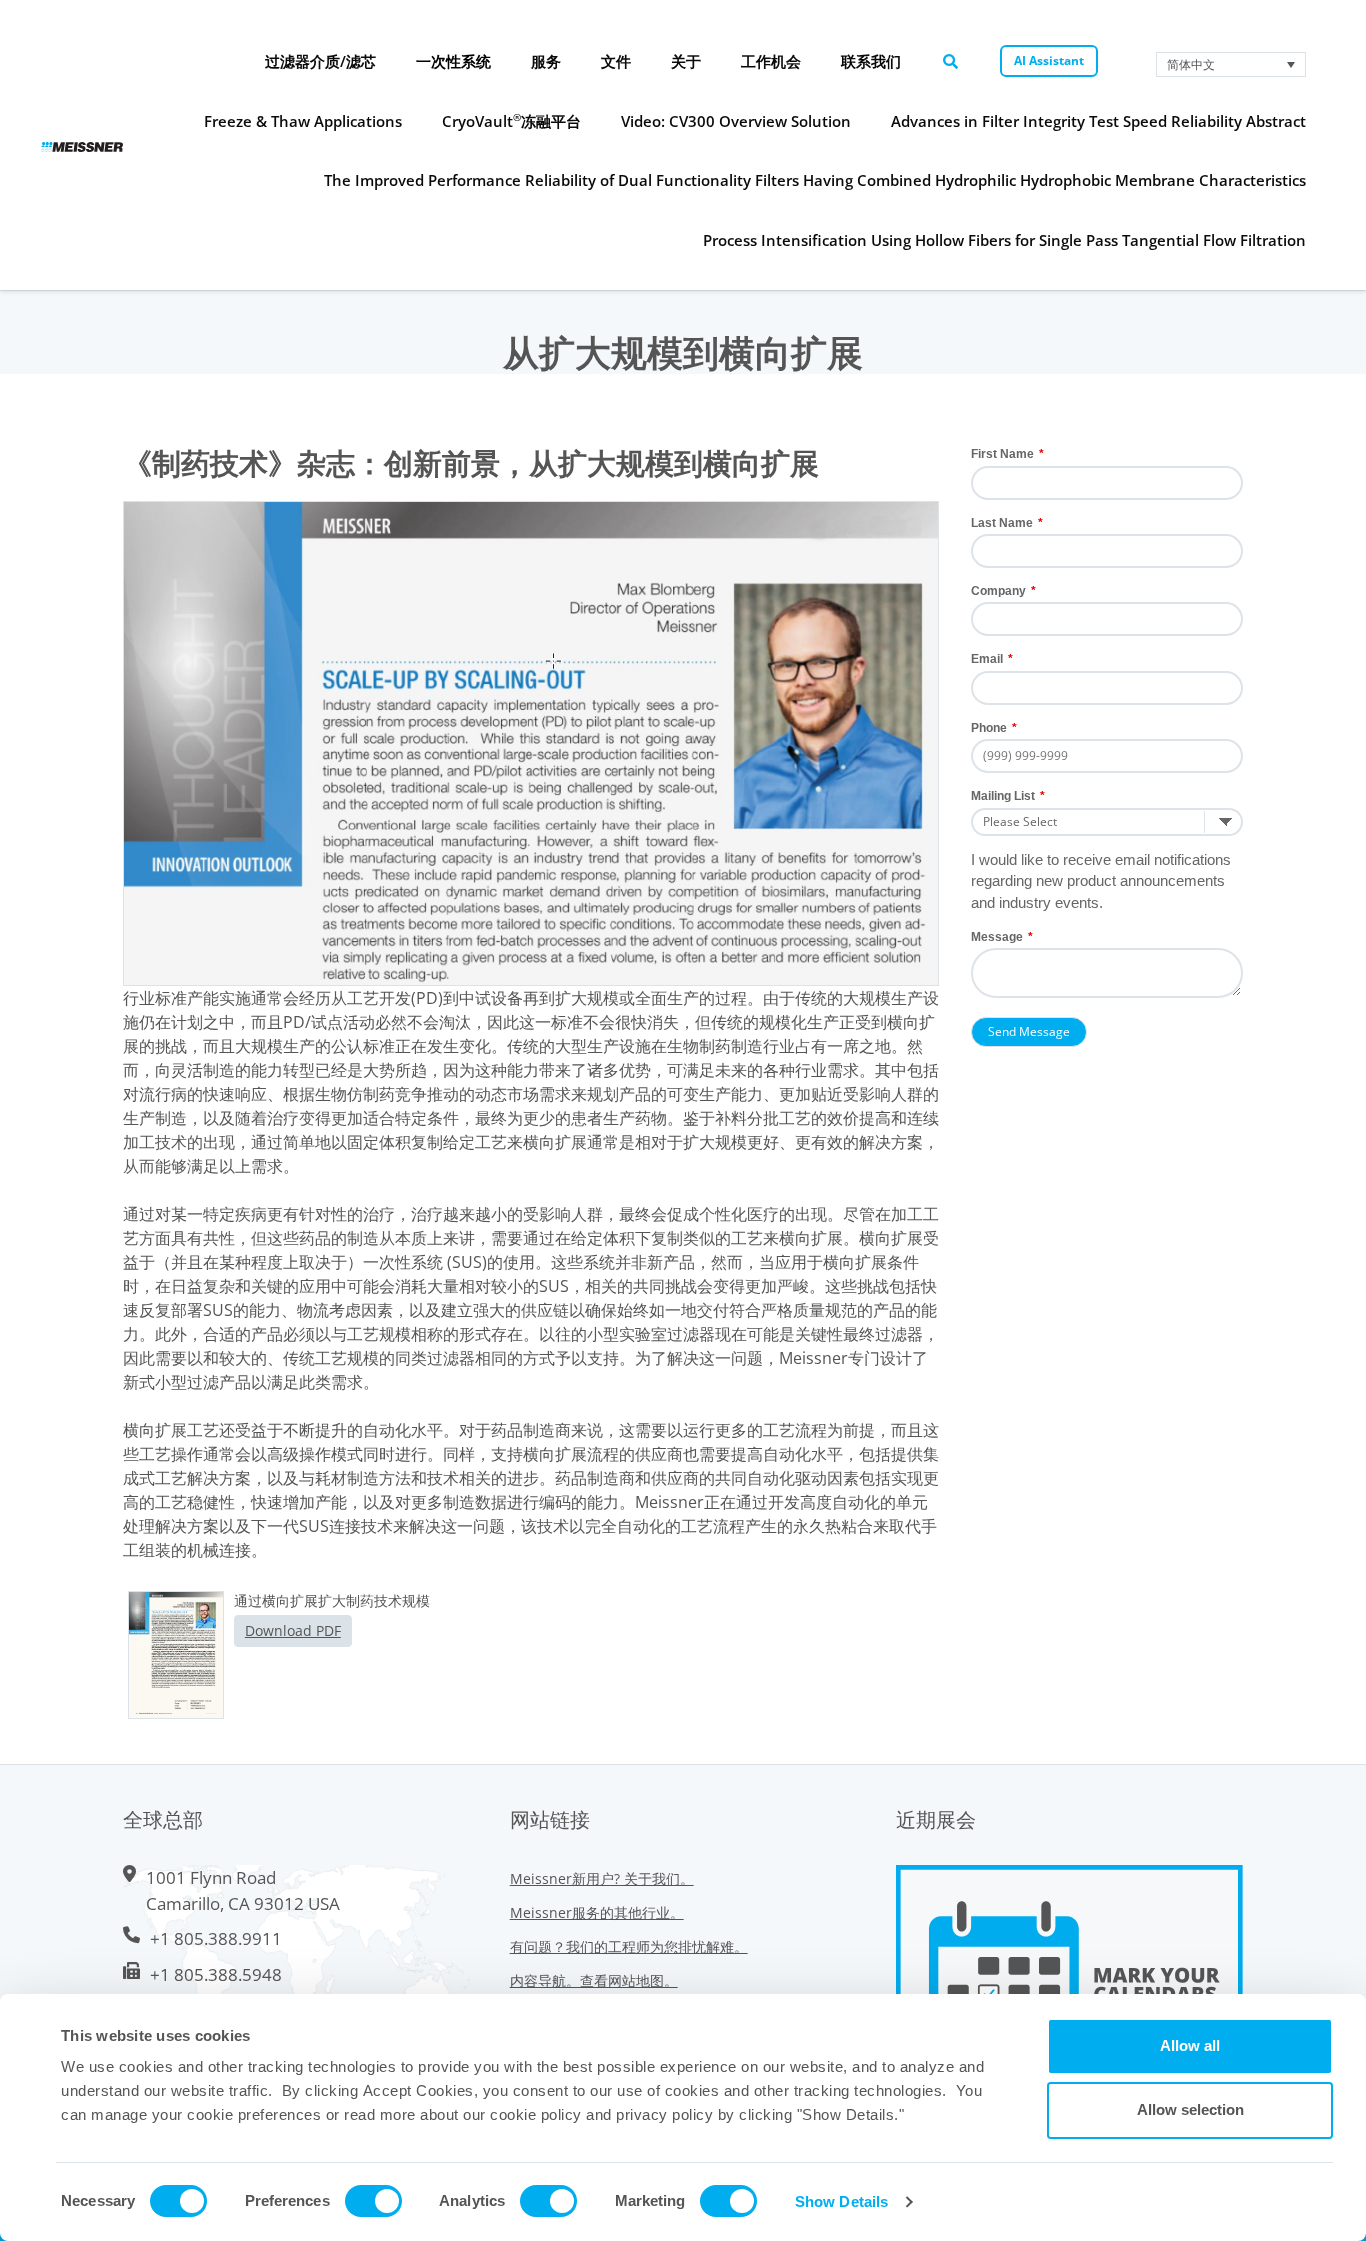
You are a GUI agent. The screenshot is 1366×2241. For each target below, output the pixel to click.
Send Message (1029, 1031)
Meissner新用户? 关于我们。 (602, 1878)
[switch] (373, 2201)
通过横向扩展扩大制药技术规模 (332, 1600)
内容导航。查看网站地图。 (594, 1980)
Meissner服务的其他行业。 (597, 1912)
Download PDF (293, 1630)
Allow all (1190, 2045)
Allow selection (1190, 2109)
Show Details (841, 2201)
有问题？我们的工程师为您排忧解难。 (629, 1946)
